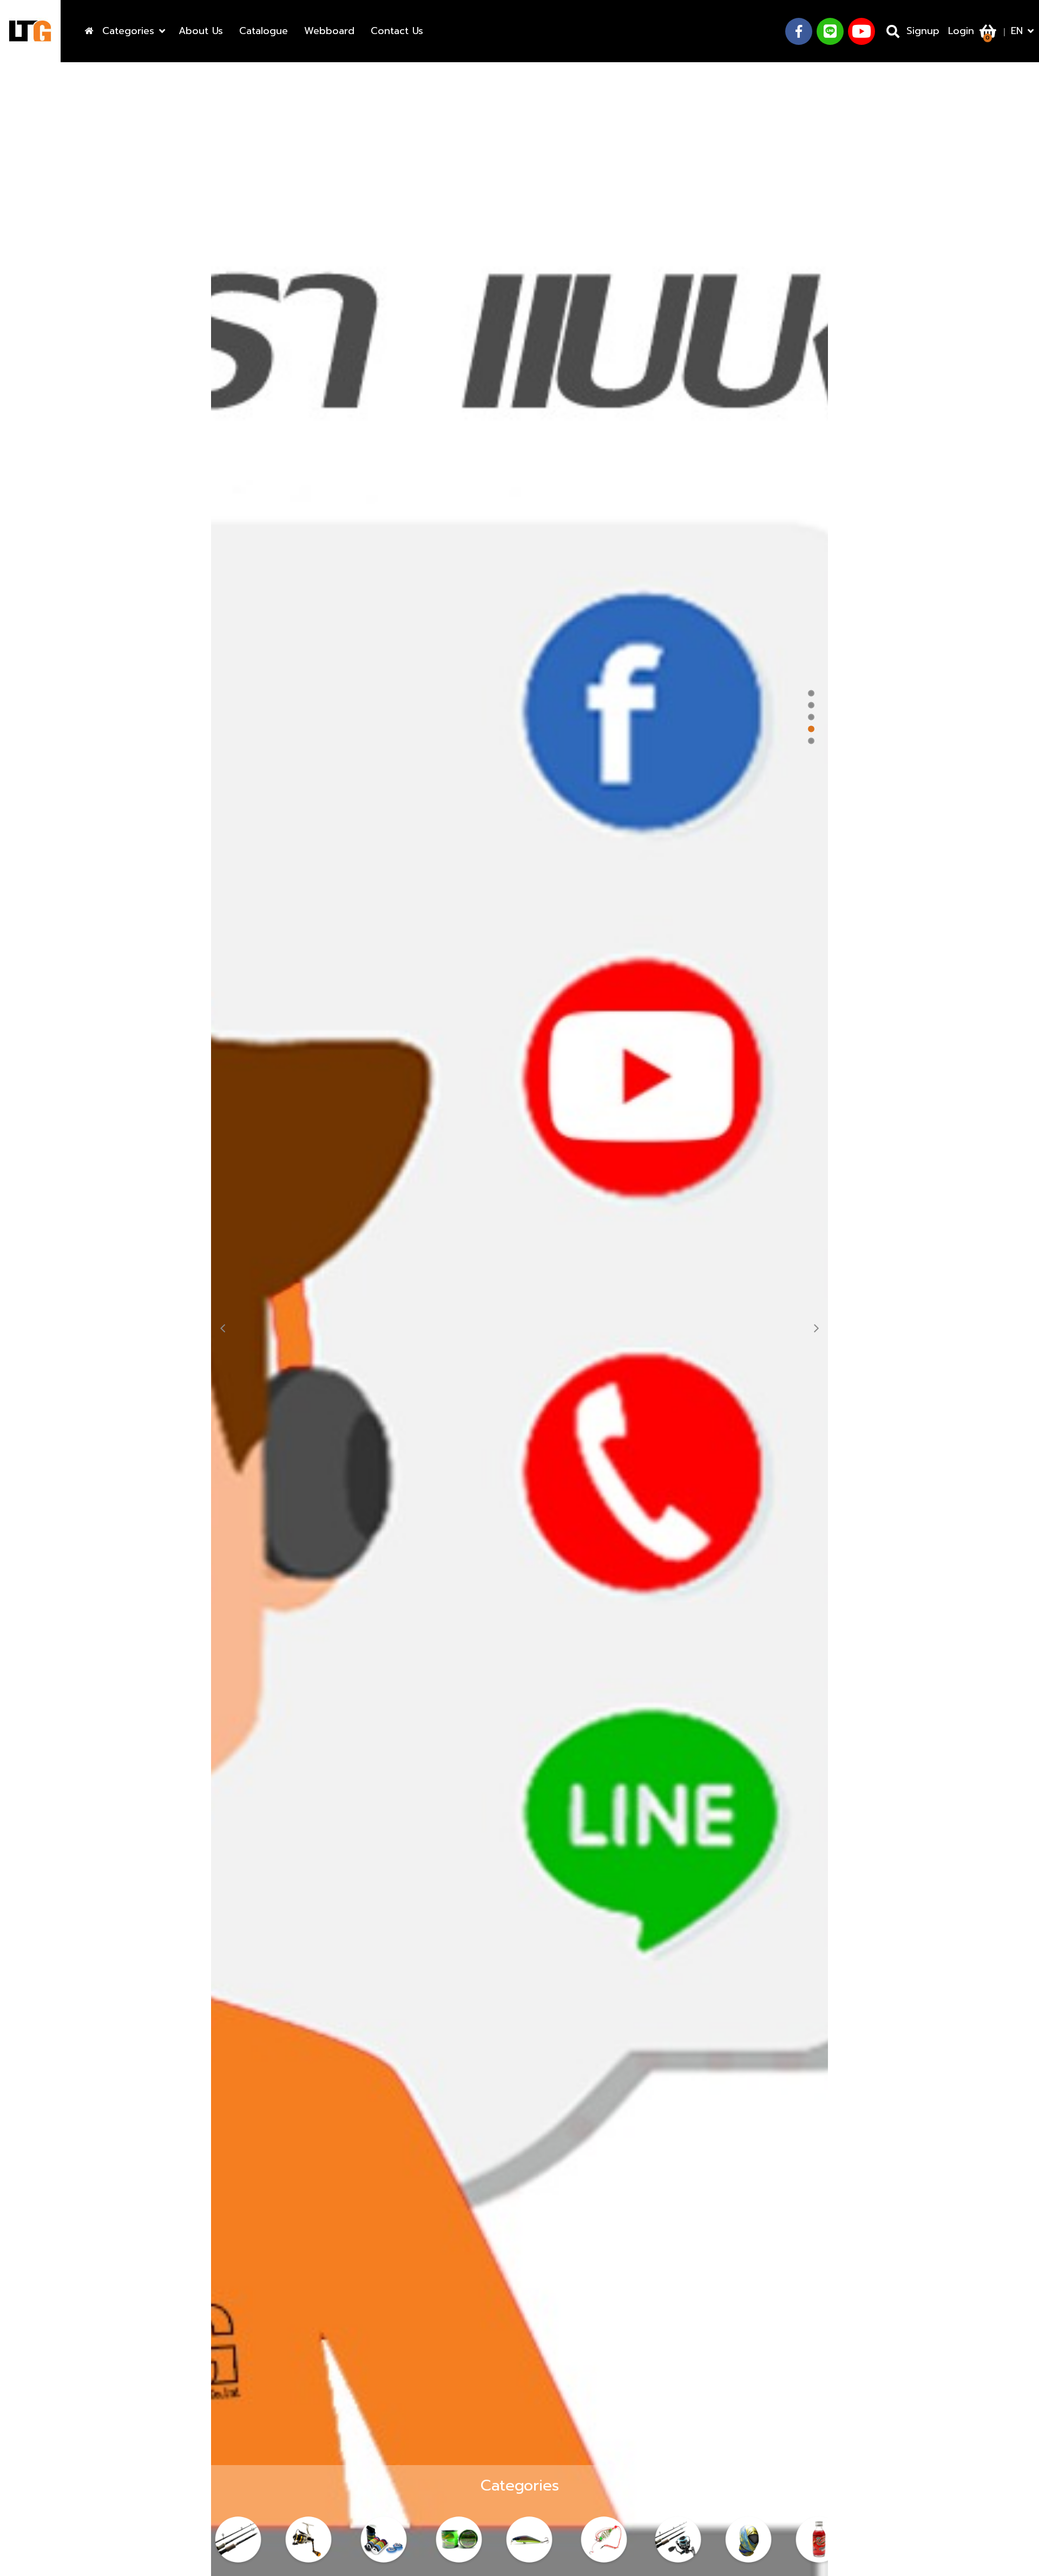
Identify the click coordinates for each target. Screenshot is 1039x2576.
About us (201, 31)
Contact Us (397, 31)
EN (1017, 31)
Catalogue (264, 31)
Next (810, 1326)
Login (961, 31)
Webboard (329, 31)
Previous (229, 1326)
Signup (923, 31)
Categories (128, 31)
